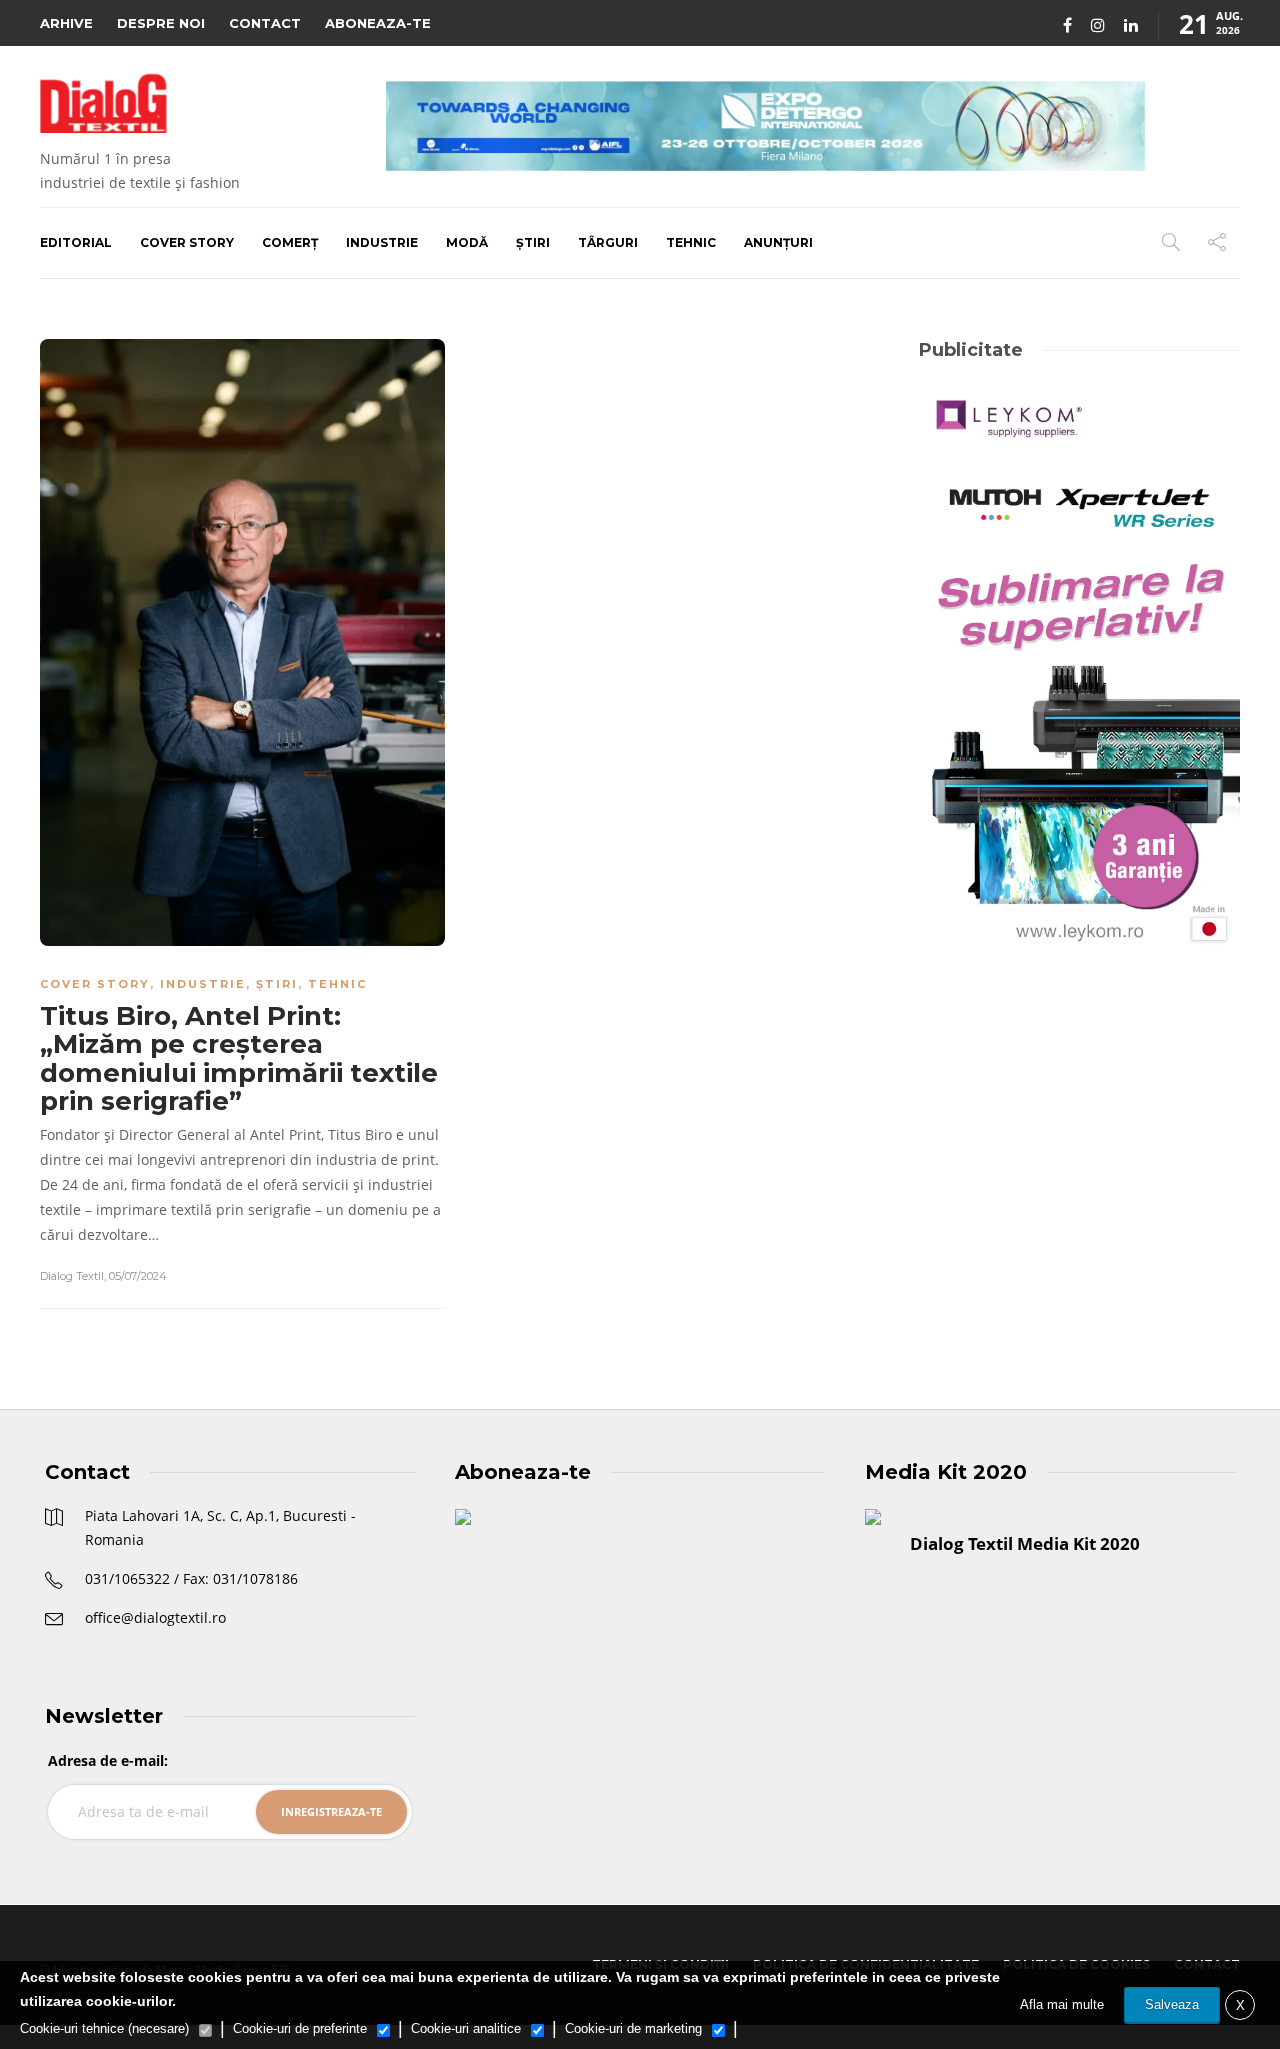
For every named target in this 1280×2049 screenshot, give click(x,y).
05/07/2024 (138, 1276)
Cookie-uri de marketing (633, 2028)
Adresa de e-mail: (108, 1760)
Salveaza (1172, 2004)
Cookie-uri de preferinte (300, 2028)
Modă (467, 242)
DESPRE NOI (161, 23)
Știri (533, 242)
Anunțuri (778, 242)
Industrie (382, 242)
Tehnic (691, 242)
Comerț (290, 242)
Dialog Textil (72, 1276)
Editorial (76, 242)
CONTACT (265, 23)
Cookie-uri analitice (466, 2028)
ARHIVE (66, 23)
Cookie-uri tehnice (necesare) (104, 2028)
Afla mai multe (1062, 2004)
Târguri (608, 242)
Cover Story (187, 242)
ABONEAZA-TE (378, 23)
